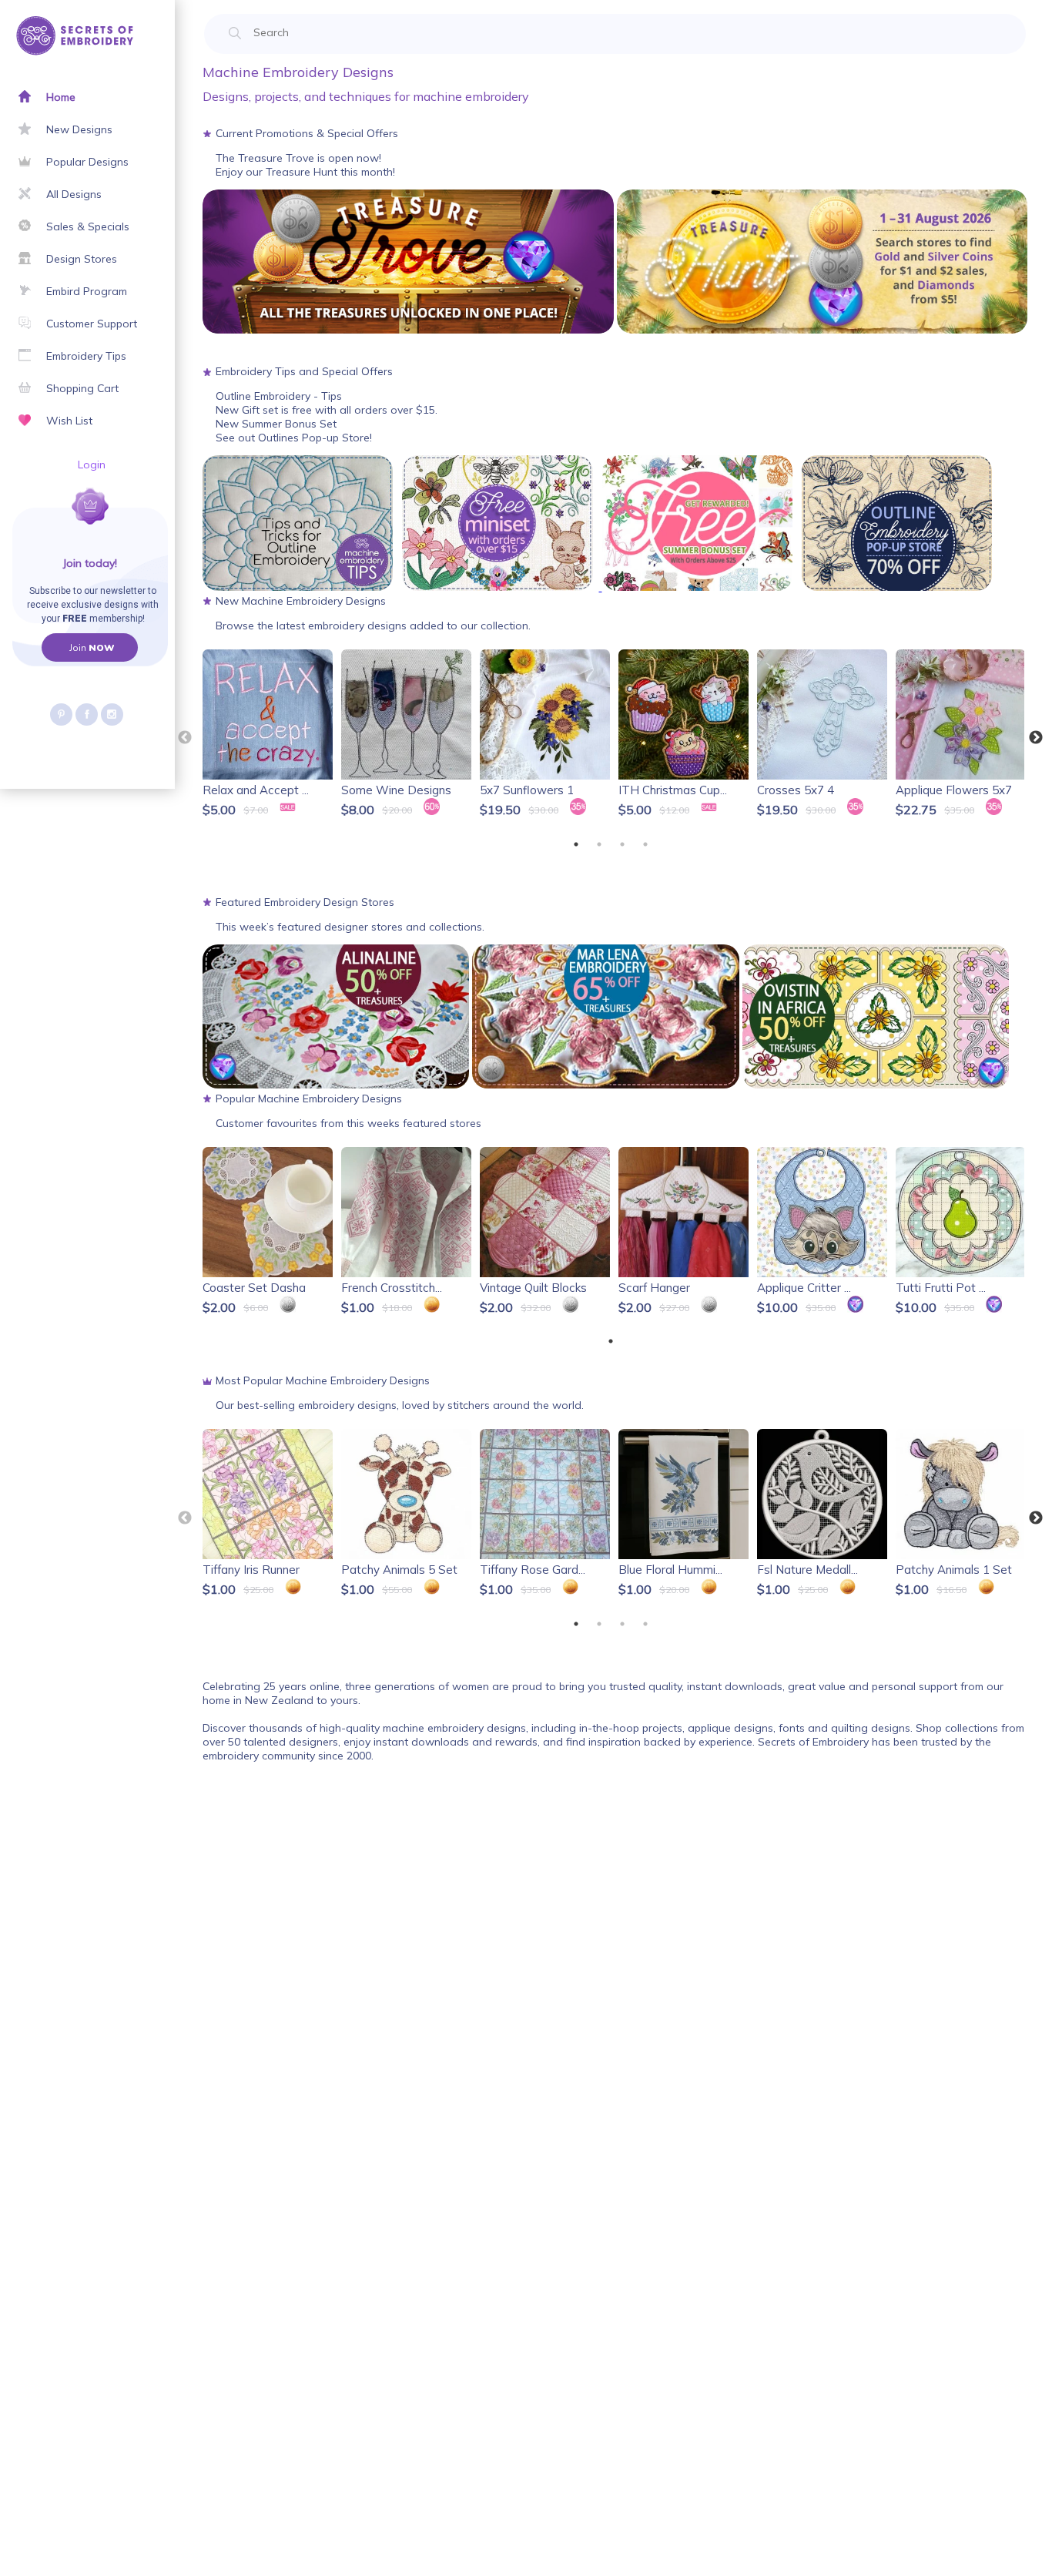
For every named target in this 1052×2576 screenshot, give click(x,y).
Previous (185, 738)
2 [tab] (599, 844)
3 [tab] (622, 844)
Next (1036, 738)
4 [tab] (645, 844)
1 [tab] (576, 844)
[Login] (37, 525)
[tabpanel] (269, 735)
